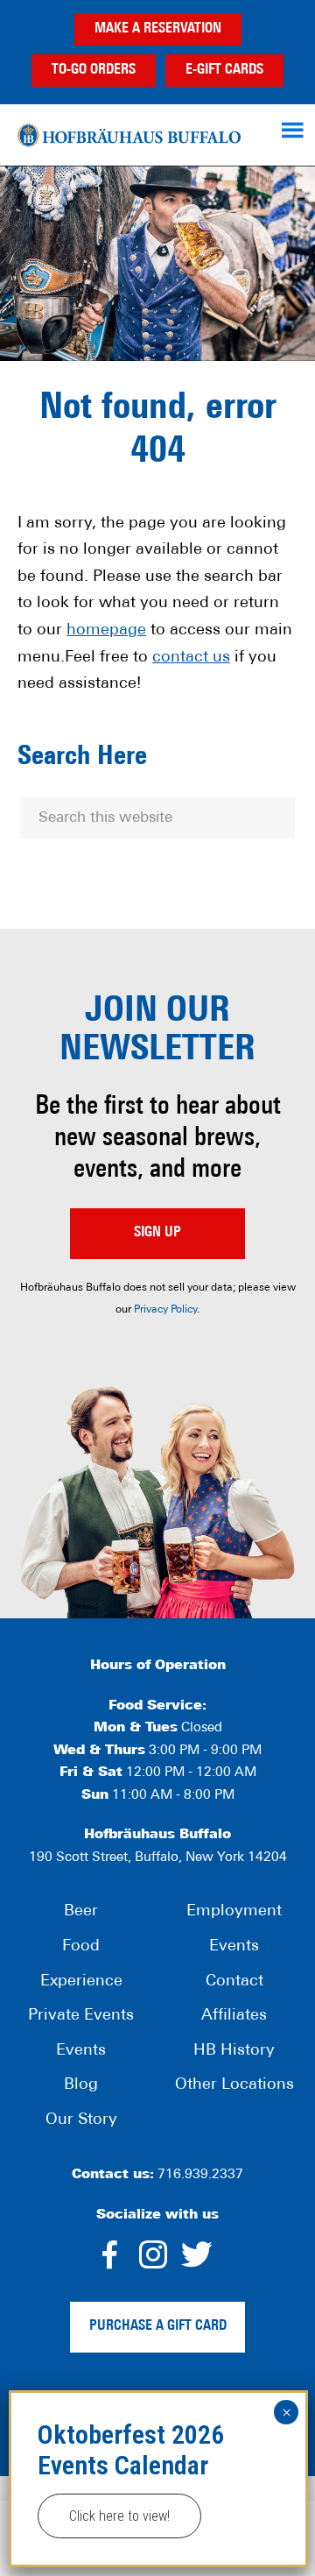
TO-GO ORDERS (94, 70)
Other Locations (234, 2085)
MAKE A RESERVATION (158, 29)
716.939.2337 (200, 2175)
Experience (81, 1982)
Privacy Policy (165, 1310)
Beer (81, 1912)
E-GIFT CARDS (224, 70)
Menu (295, 130)
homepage (106, 631)
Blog (81, 2085)
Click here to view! (119, 2516)
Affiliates (234, 2016)
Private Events (81, 2016)
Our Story (81, 2120)
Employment (234, 1912)
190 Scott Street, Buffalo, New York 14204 (158, 1858)
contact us (191, 658)
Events (81, 2051)
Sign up (157, 1233)
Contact (234, 1982)
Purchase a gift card (158, 2326)
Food (81, 1947)
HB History (234, 2051)
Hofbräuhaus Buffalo (129, 135)
